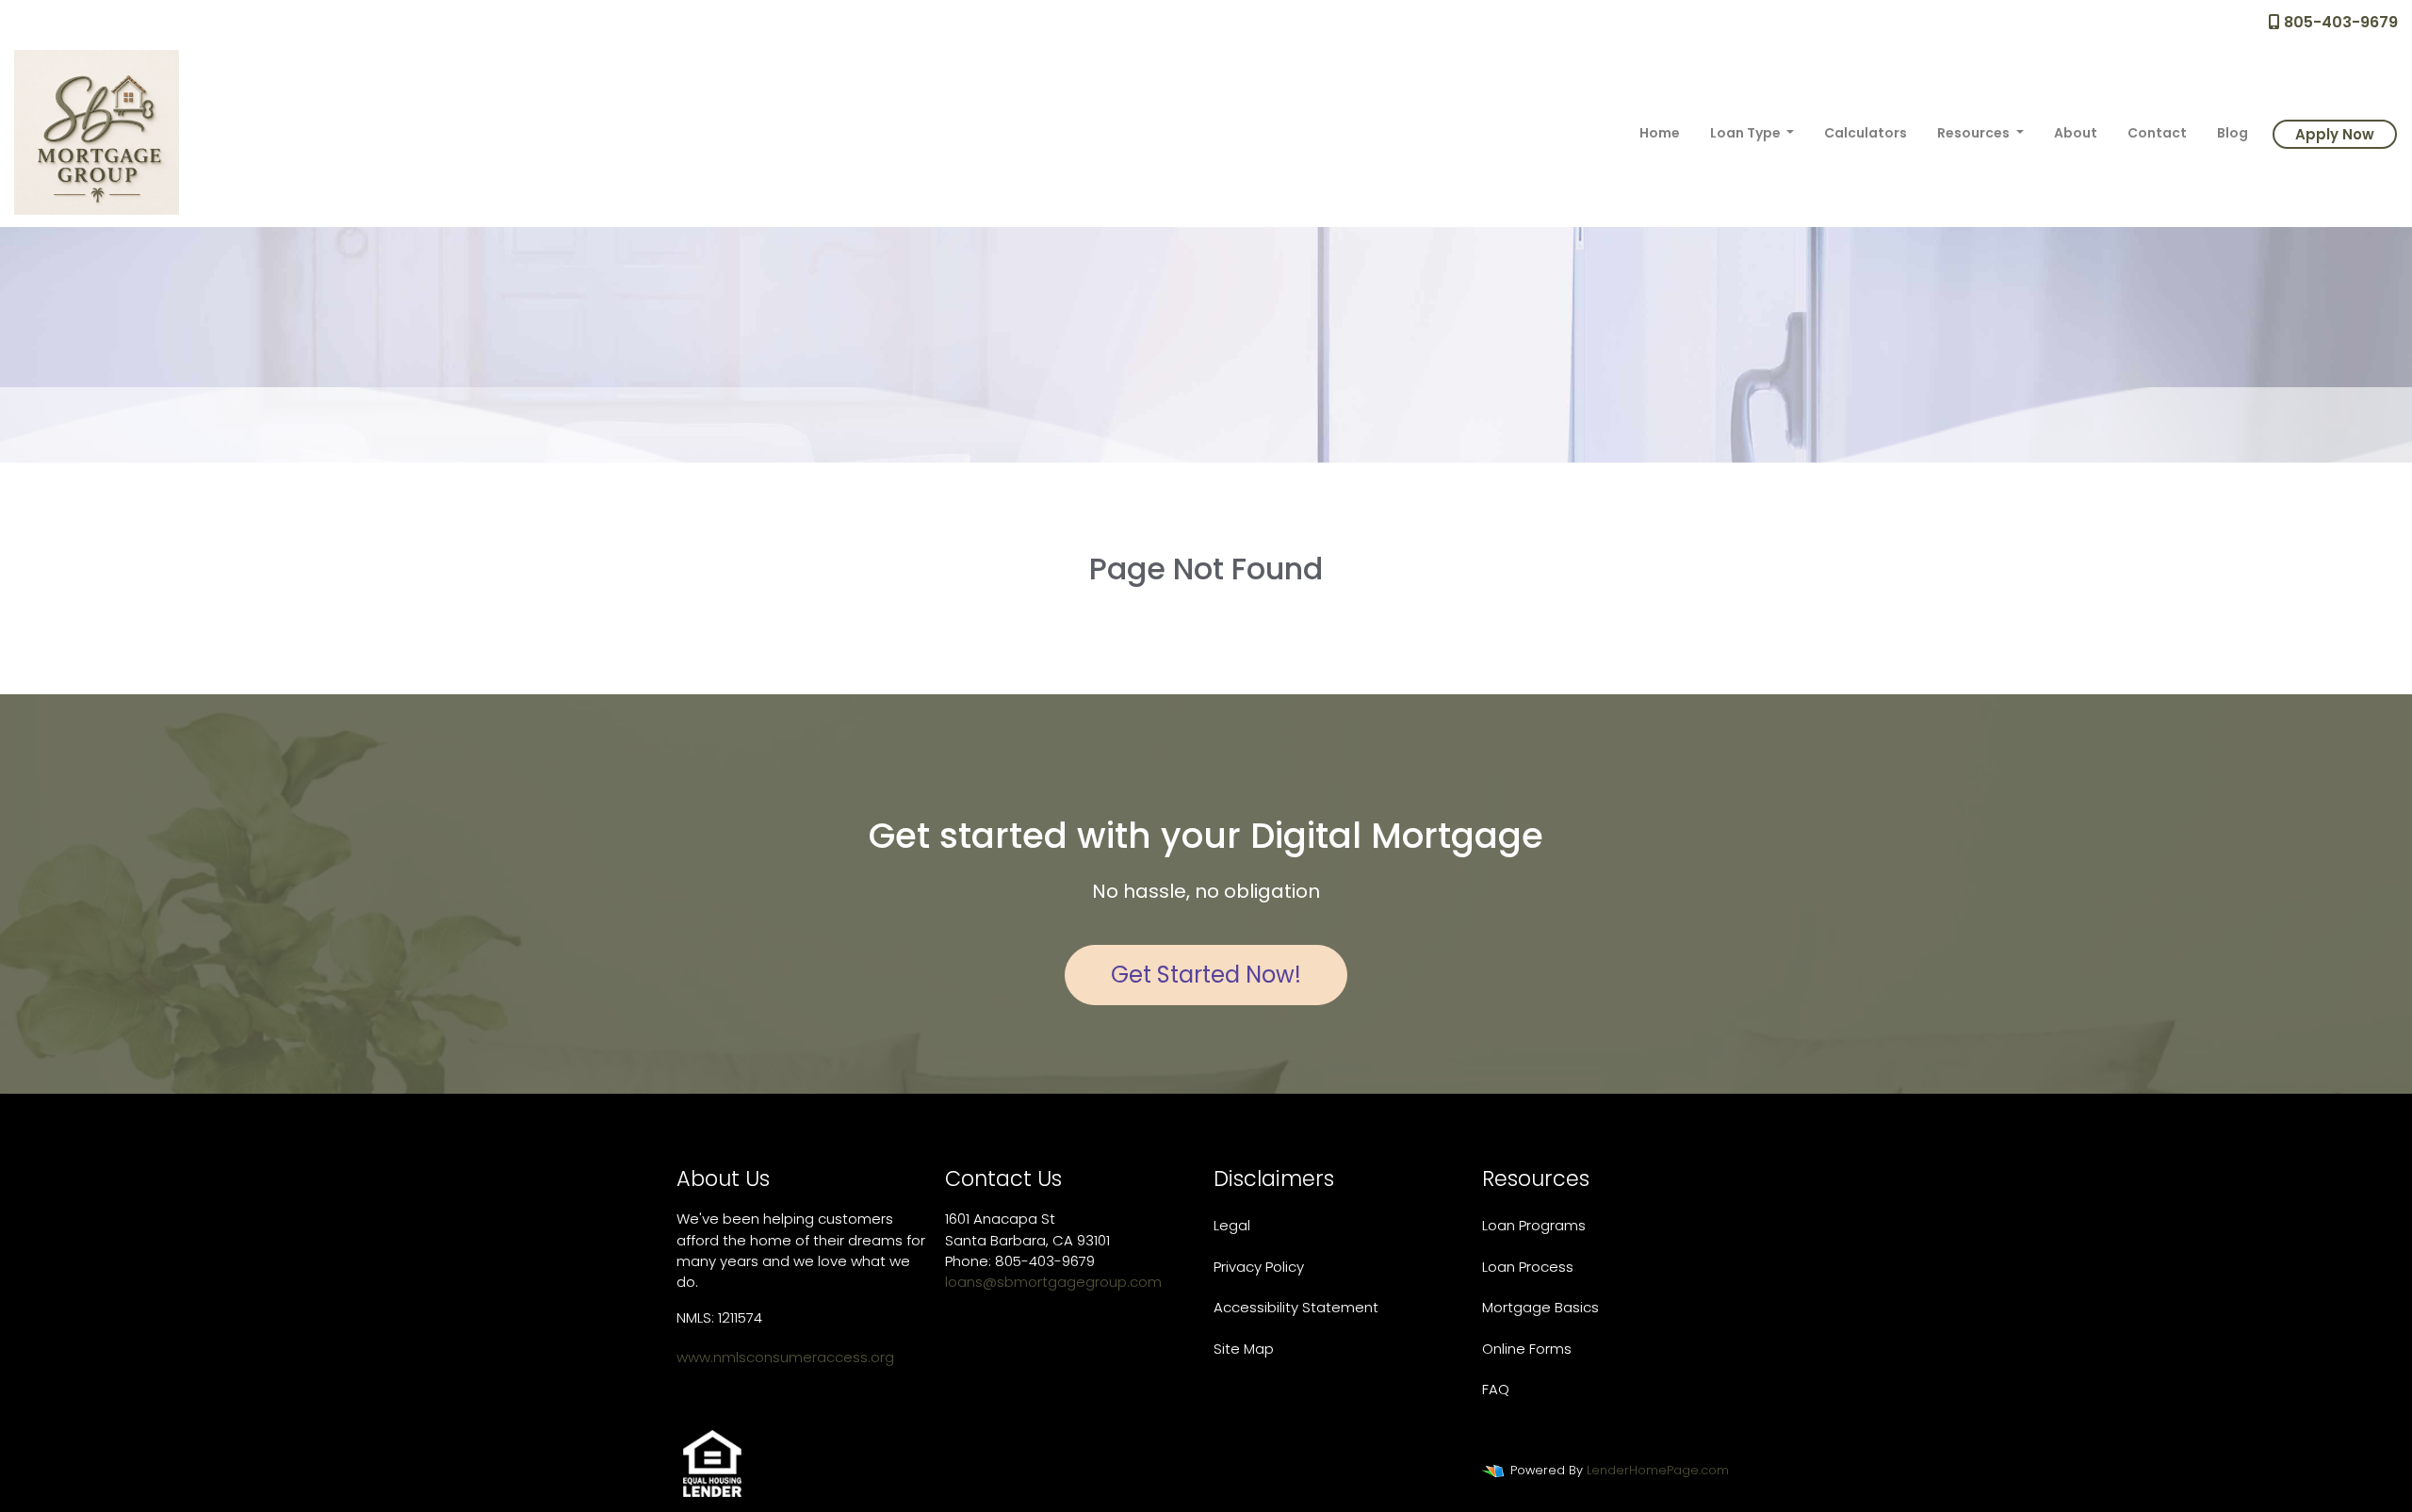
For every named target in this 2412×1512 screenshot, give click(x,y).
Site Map (1244, 1349)
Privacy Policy (1259, 1267)
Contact (2157, 133)
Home (1660, 133)
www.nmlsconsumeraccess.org (785, 1357)
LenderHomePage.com (1658, 1470)
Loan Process (1528, 1267)
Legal (1232, 1225)
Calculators (1866, 133)
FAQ (1496, 1389)
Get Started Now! (1206, 975)
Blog (2233, 133)
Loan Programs (1534, 1225)
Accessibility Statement (1296, 1307)
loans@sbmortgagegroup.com (1053, 1282)
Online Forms (1527, 1349)
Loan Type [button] (1747, 133)
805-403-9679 (2339, 22)
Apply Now (2335, 134)
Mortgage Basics (1540, 1307)
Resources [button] (1975, 133)
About (2076, 133)
